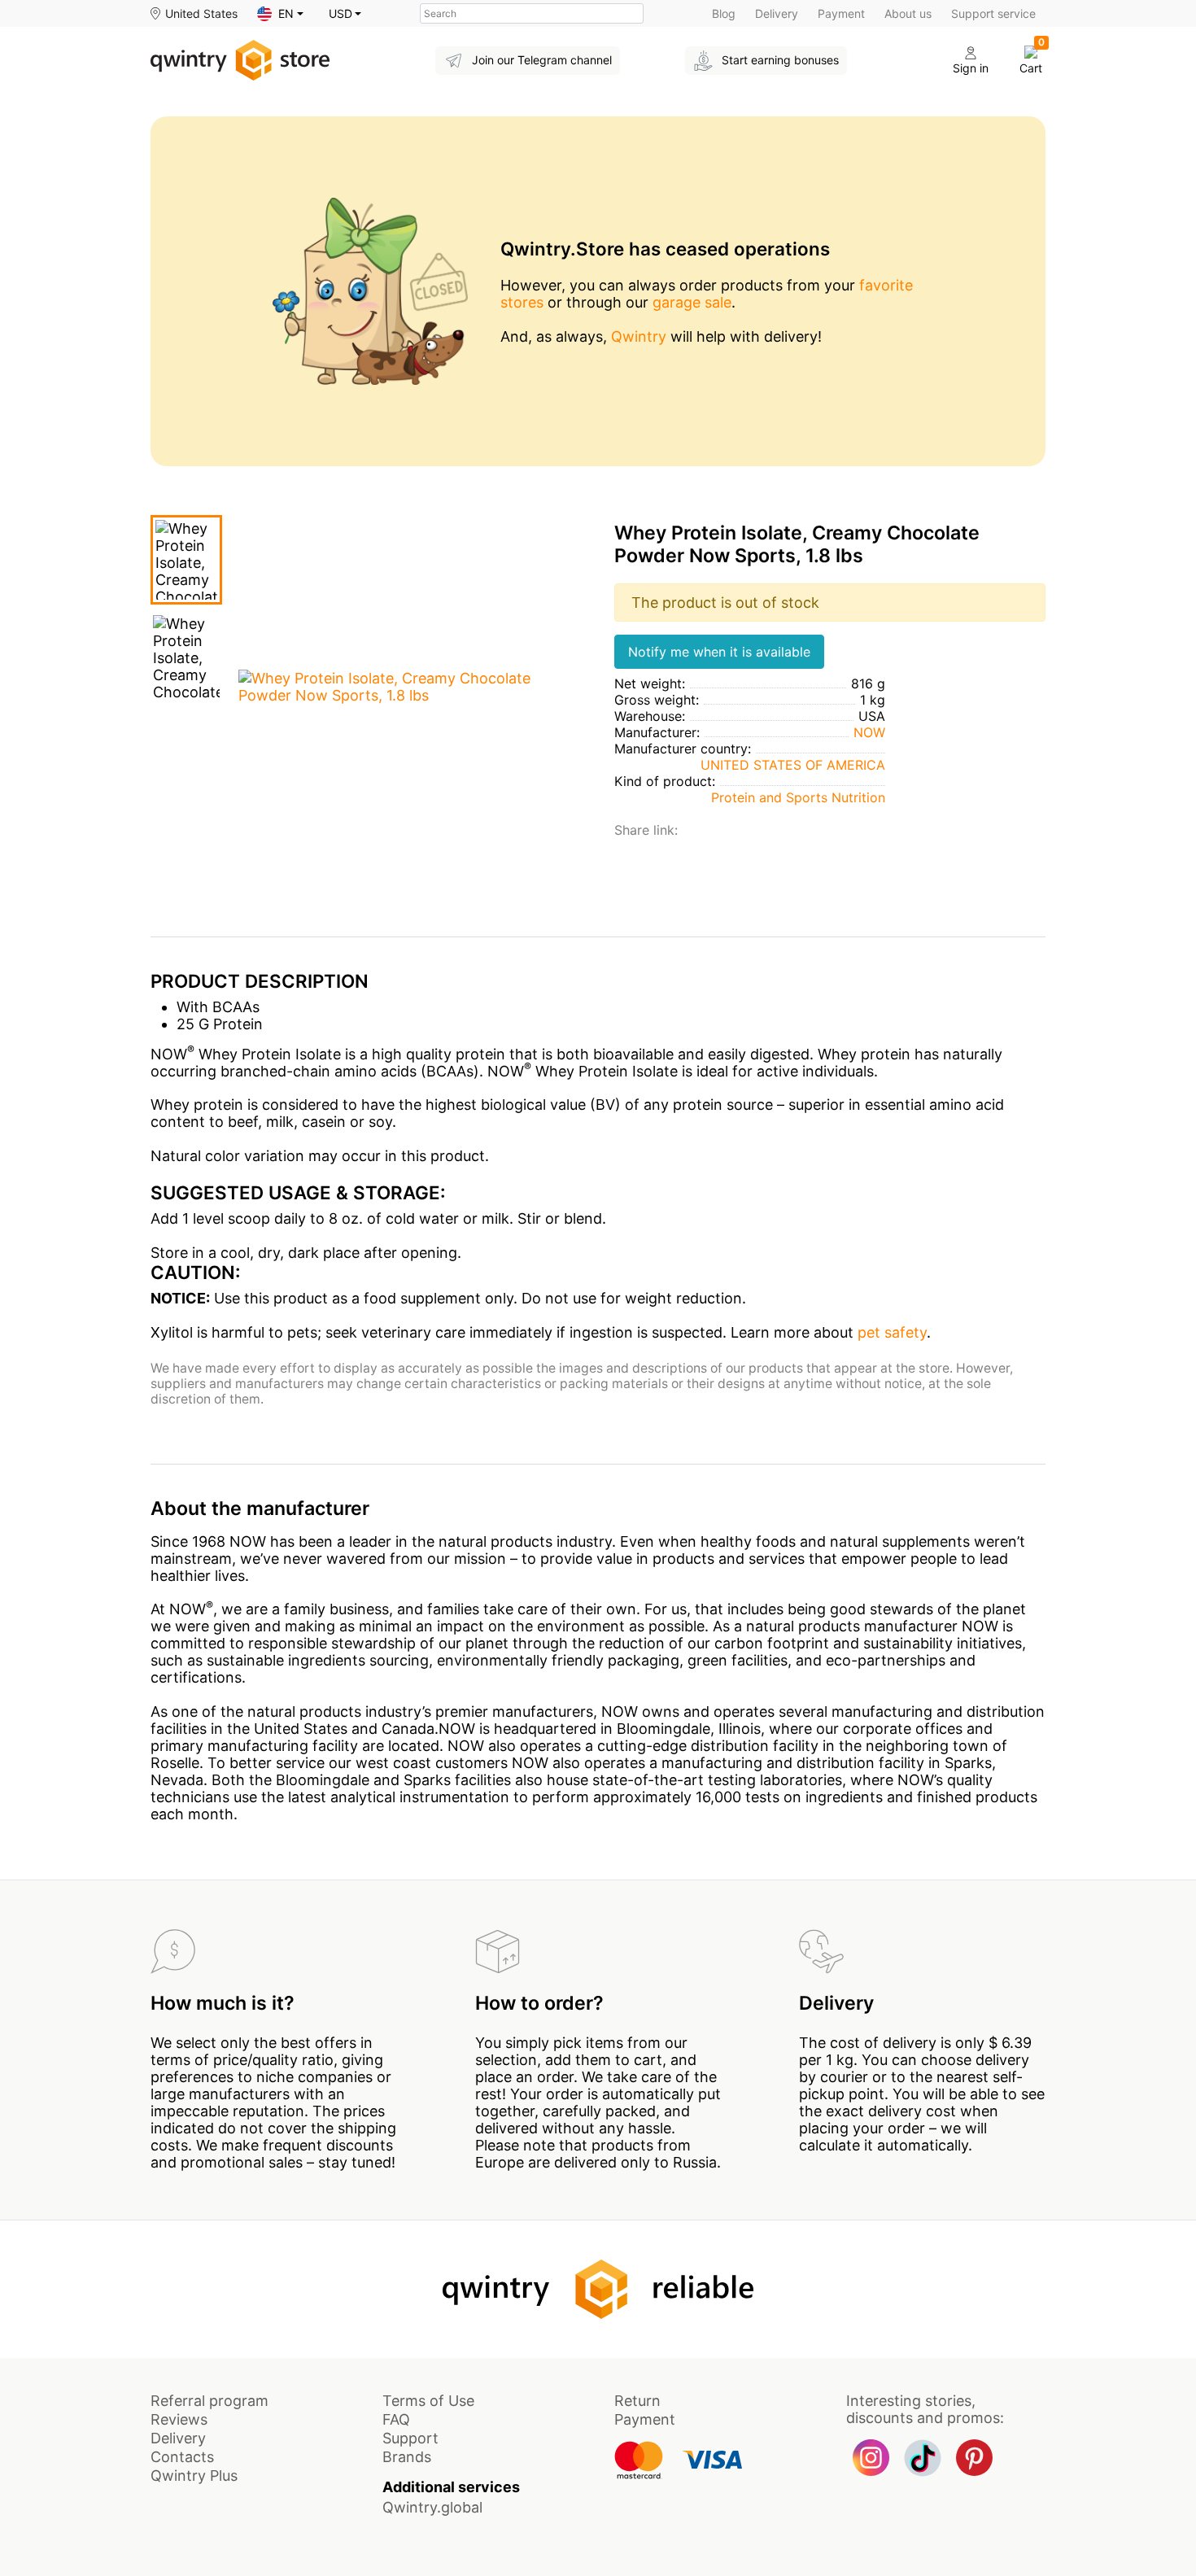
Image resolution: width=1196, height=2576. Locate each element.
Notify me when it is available (719, 652)
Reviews (179, 2419)
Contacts (182, 2457)
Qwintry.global (432, 2507)
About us (908, 13)
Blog (724, 13)
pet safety (892, 1332)
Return (637, 2401)
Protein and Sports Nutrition (798, 797)
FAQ (396, 2419)
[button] (280, 14)
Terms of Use (428, 2401)
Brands (407, 2457)
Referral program (210, 2401)
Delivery (777, 13)
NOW (869, 732)
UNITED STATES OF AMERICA (793, 765)
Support (410, 2438)
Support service (993, 13)
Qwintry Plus (194, 2476)
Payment (841, 13)
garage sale (692, 302)
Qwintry (639, 336)
